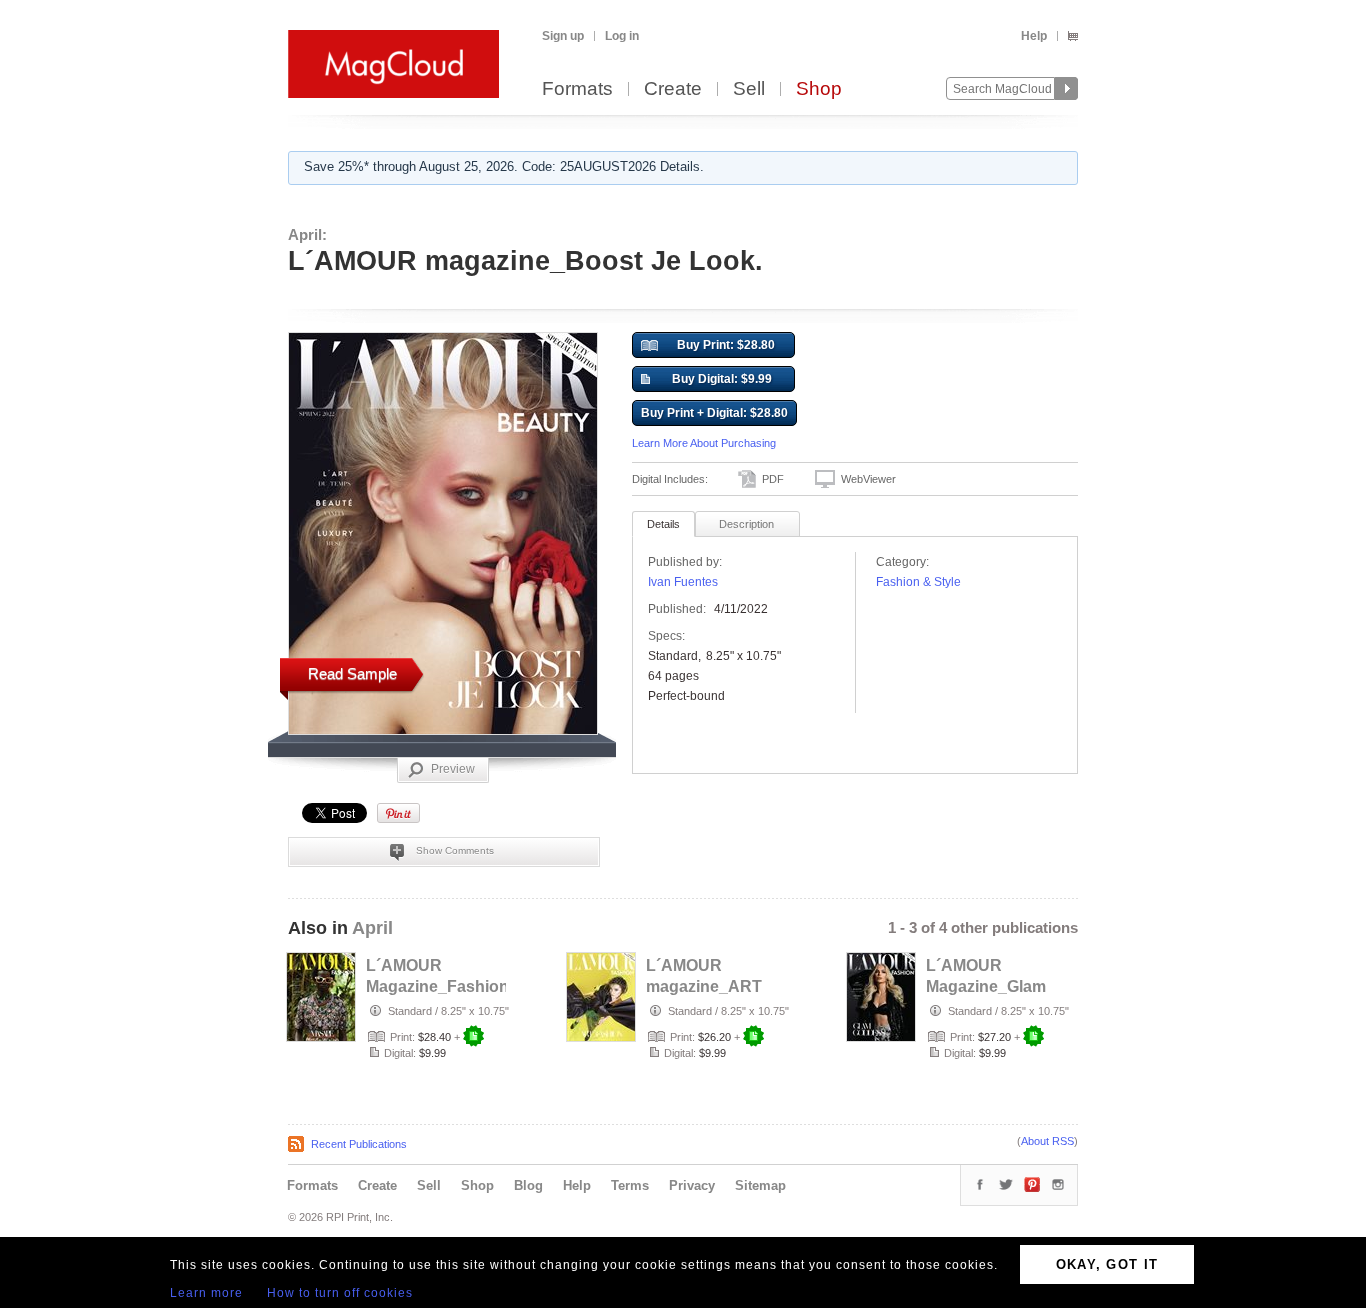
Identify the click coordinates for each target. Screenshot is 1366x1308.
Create (673, 89)
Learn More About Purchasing (704, 443)
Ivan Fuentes (683, 582)
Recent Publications (359, 1144)
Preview (453, 769)
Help (1034, 36)
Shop (819, 89)
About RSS (1047, 1141)
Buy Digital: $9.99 (722, 379)
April (372, 928)
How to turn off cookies (340, 1293)
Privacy (692, 1185)
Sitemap (760, 1185)
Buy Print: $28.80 (726, 345)
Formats (577, 89)
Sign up (563, 36)
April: (307, 234)
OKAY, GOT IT (1107, 1264)
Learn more (206, 1293)
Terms (630, 1185)
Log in (622, 36)
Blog (528, 1185)
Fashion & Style (918, 582)
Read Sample (352, 673)
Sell (749, 89)
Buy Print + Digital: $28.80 (714, 413)
